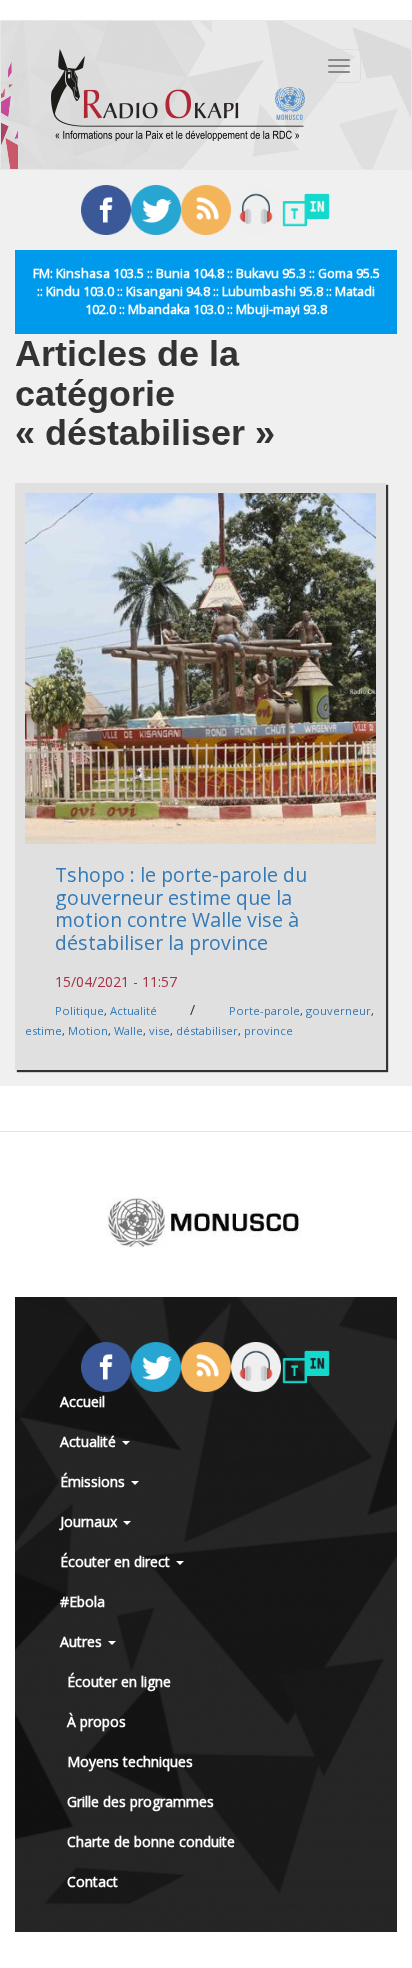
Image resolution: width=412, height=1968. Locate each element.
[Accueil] (178, 95)
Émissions (94, 1481)
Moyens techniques (130, 1761)
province (268, 1030)
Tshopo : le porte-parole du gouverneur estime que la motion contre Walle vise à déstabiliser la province (181, 908)
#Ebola (82, 1601)
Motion (88, 1030)
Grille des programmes (140, 1801)
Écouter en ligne (119, 1681)
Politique (79, 1010)
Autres (83, 1641)
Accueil (82, 1401)
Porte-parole (264, 1010)
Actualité (133, 1010)
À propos (96, 1721)
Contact (92, 1881)
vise (159, 1030)
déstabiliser (207, 1030)
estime (43, 1030)
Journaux (90, 1521)
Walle (128, 1030)
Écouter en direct (117, 1561)
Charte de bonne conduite (151, 1841)
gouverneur (338, 1010)
